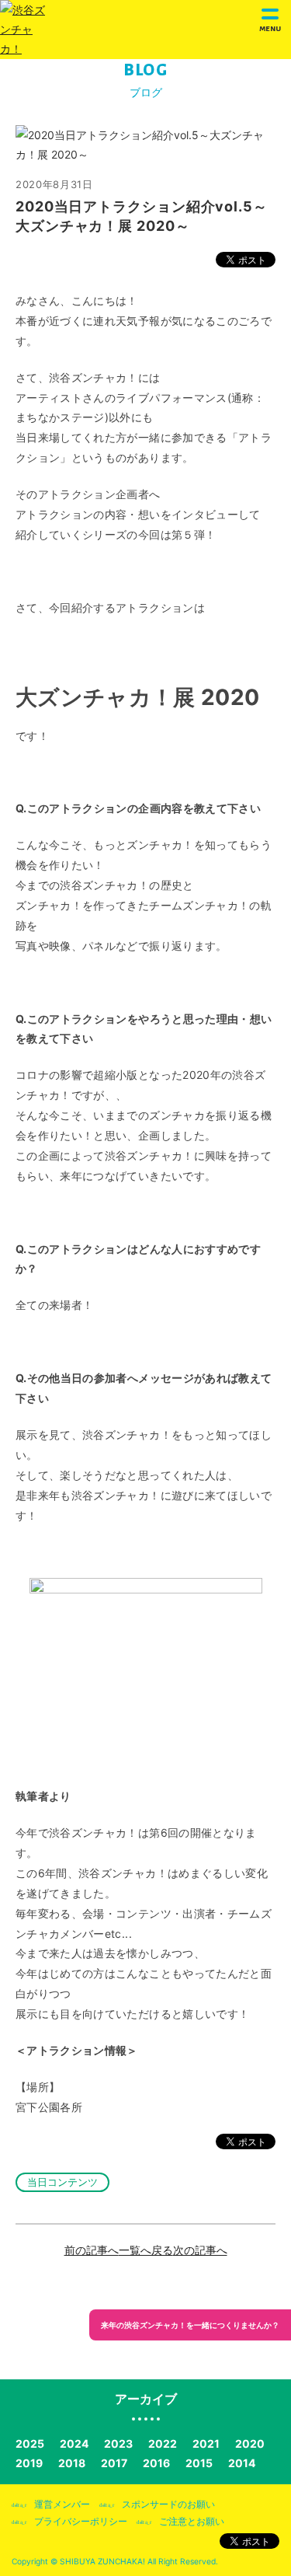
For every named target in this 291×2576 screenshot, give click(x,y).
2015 (199, 2463)
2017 (114, 2463)
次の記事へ (200, 2250)
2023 (118, 2443)
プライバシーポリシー (81, 2521)
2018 (72, 2463)
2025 (30, 2443)
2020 (250, 2443)
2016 (156, 2463)
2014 (242, 2463)
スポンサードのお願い (168, 2504)
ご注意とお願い (192, 2521)
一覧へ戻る (146, 2250)
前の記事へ (92, 2250)
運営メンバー (62, 2504)
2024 (74, 2443)
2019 (29, 2463)
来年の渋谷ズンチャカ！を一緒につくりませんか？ (190, 2325)
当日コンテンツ (62, 2182)
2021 (206, 2443)
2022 (163, 2443)
